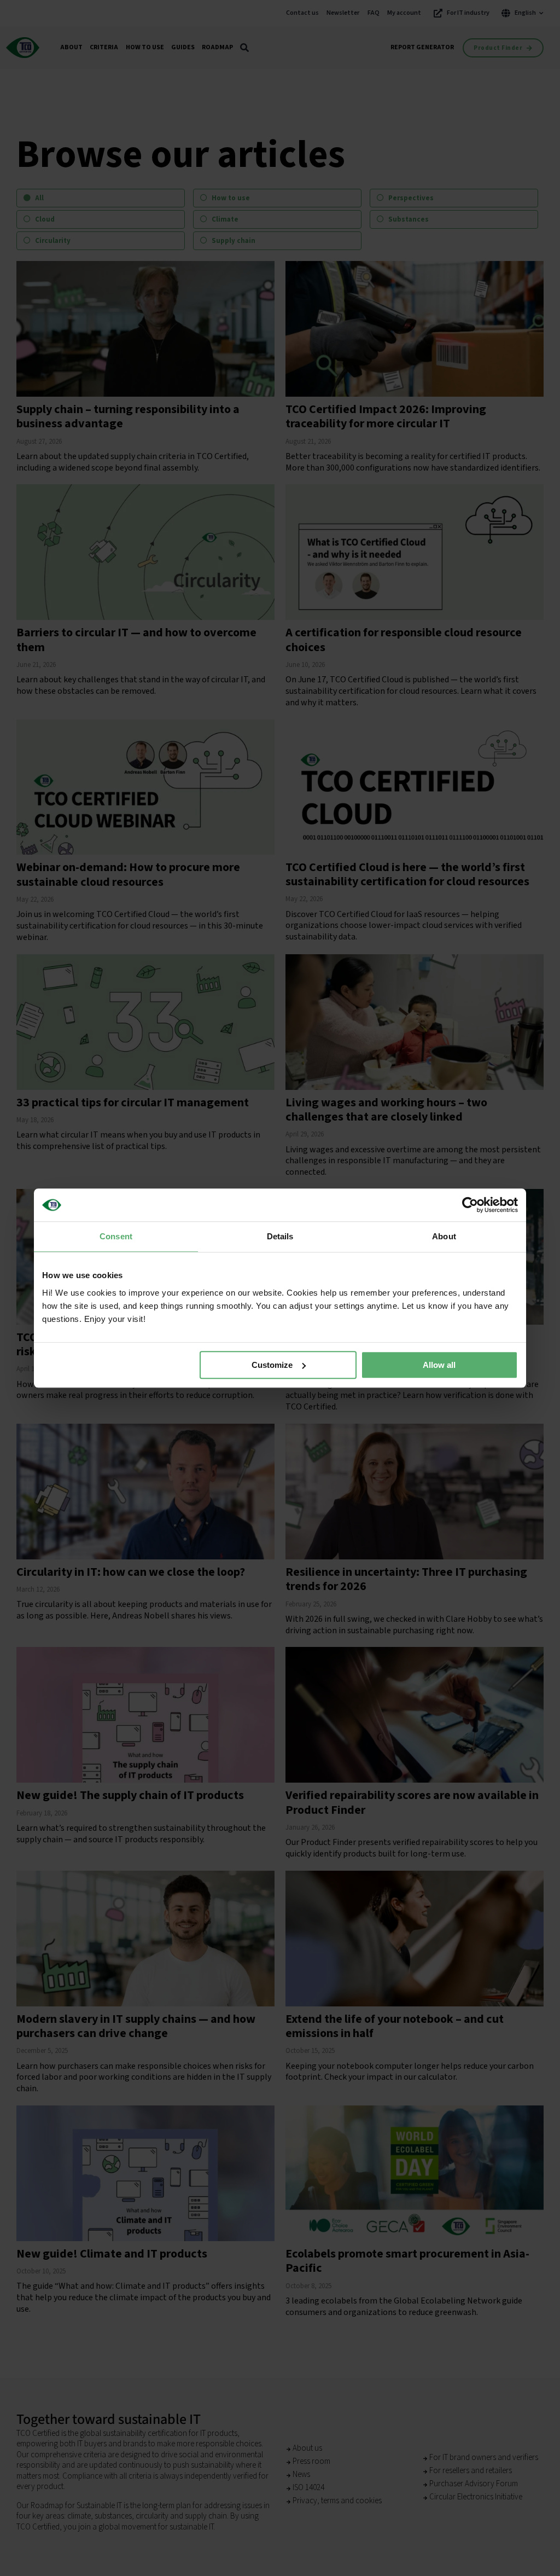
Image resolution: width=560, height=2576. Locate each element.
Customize (272, 1365)
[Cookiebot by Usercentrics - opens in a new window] (470, 1205)
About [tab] (444, 1236)
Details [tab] (280, 1236)
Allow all (439, 1365)
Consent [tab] (116, 1236)
